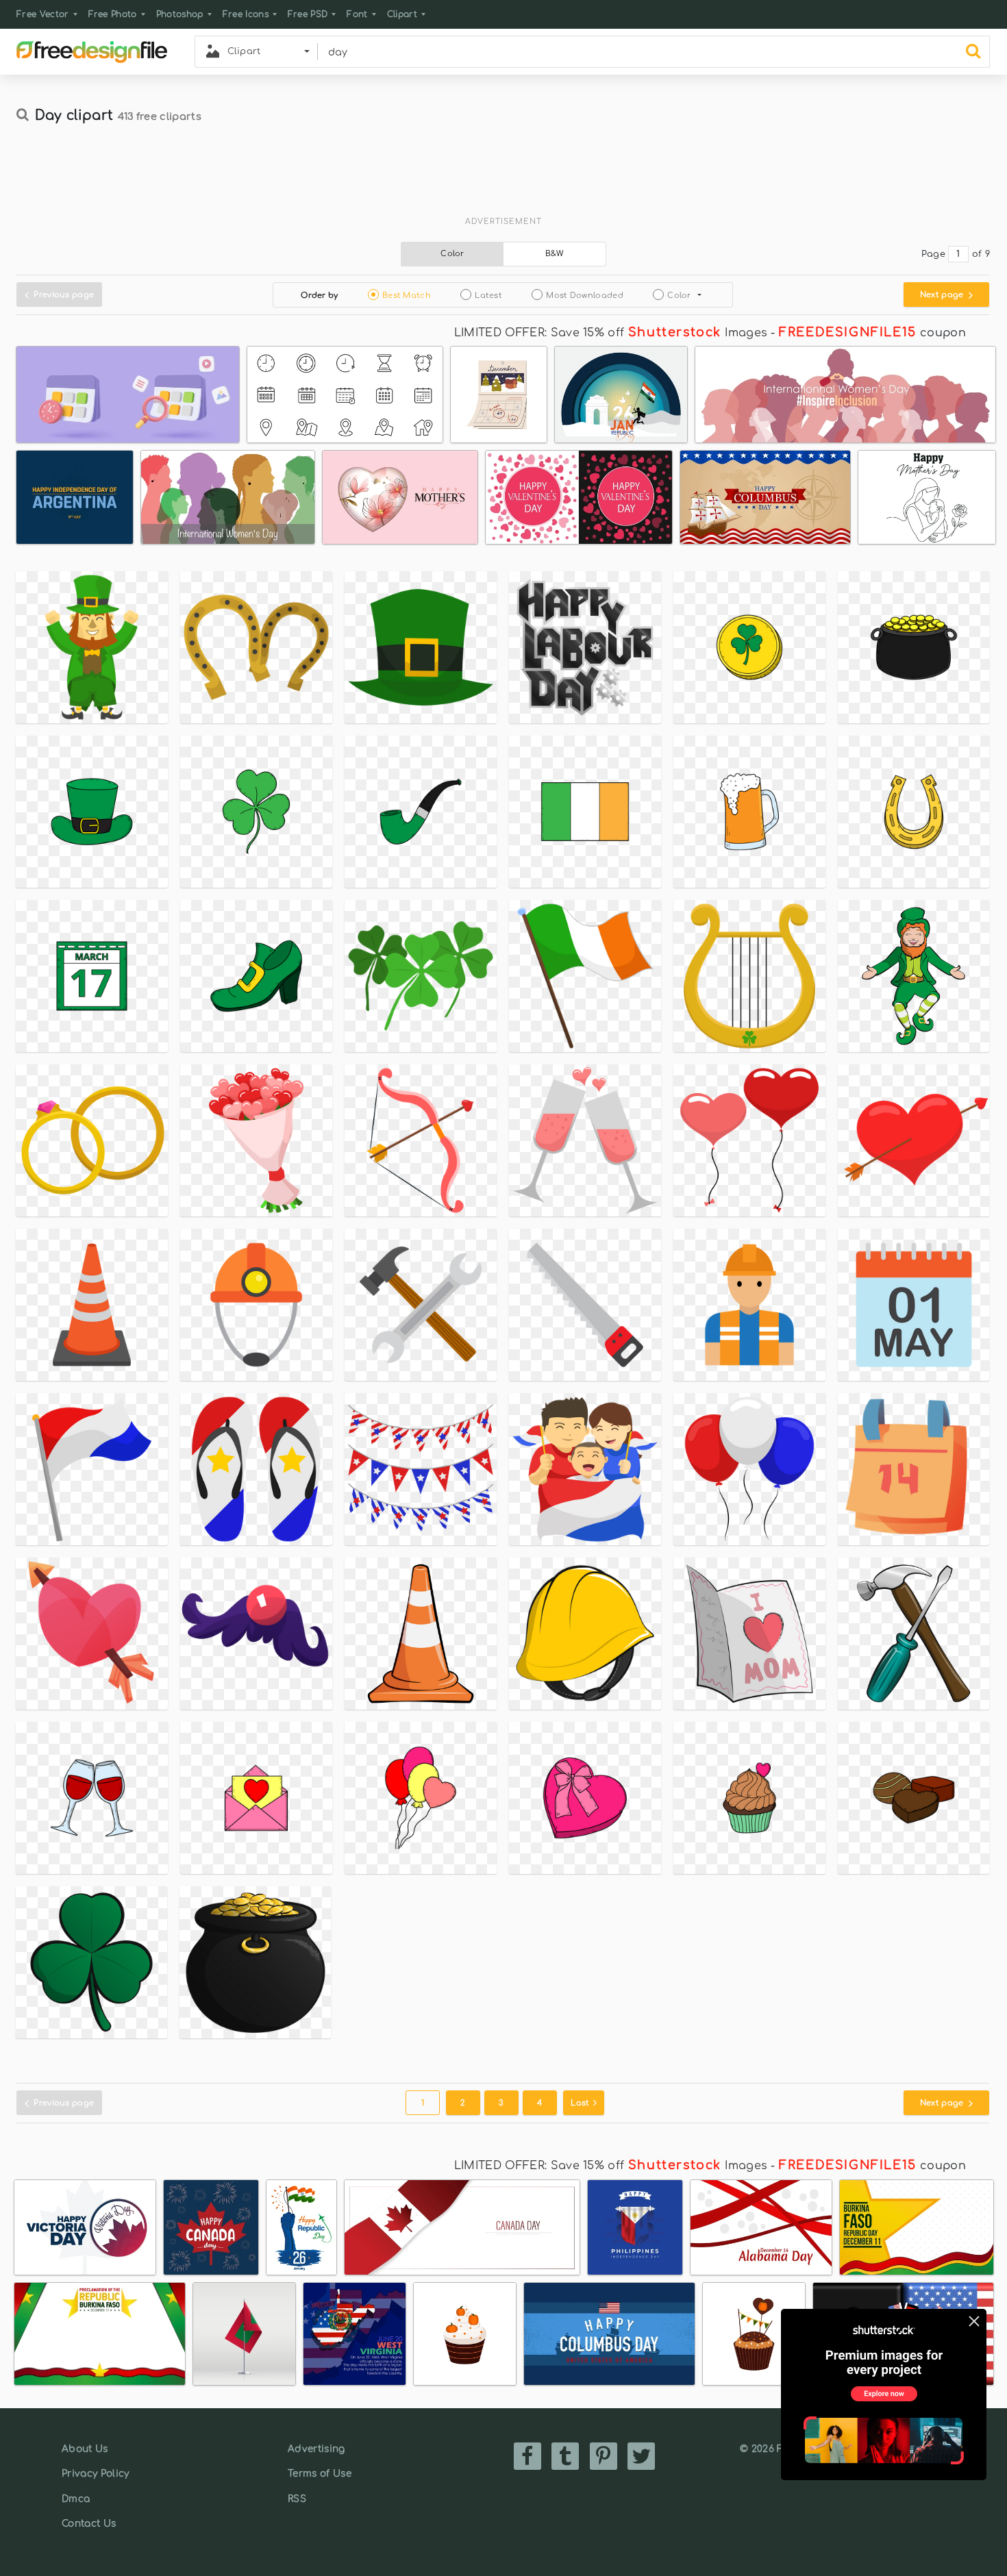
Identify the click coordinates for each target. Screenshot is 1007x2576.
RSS (297, 2499)
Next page (943, 295)
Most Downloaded (585, 296)
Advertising (316, 2449)
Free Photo (113, 14)
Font (357, 14)
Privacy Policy (95, 2474)
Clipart (402, 14)
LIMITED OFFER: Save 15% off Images (611, 333)
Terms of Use (320, 2474)
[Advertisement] (503, 176)
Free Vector (43, 14)
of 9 (981, 254)
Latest (488, 296)
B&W (555, 254)
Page (933, 254)
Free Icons (246, 14)
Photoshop (180, 14)
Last (581, 2103)
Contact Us (89, 2524)
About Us (85, 2449)
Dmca (76, 2499)
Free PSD (308, 14)
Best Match (407, 296)
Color (452, 254)
